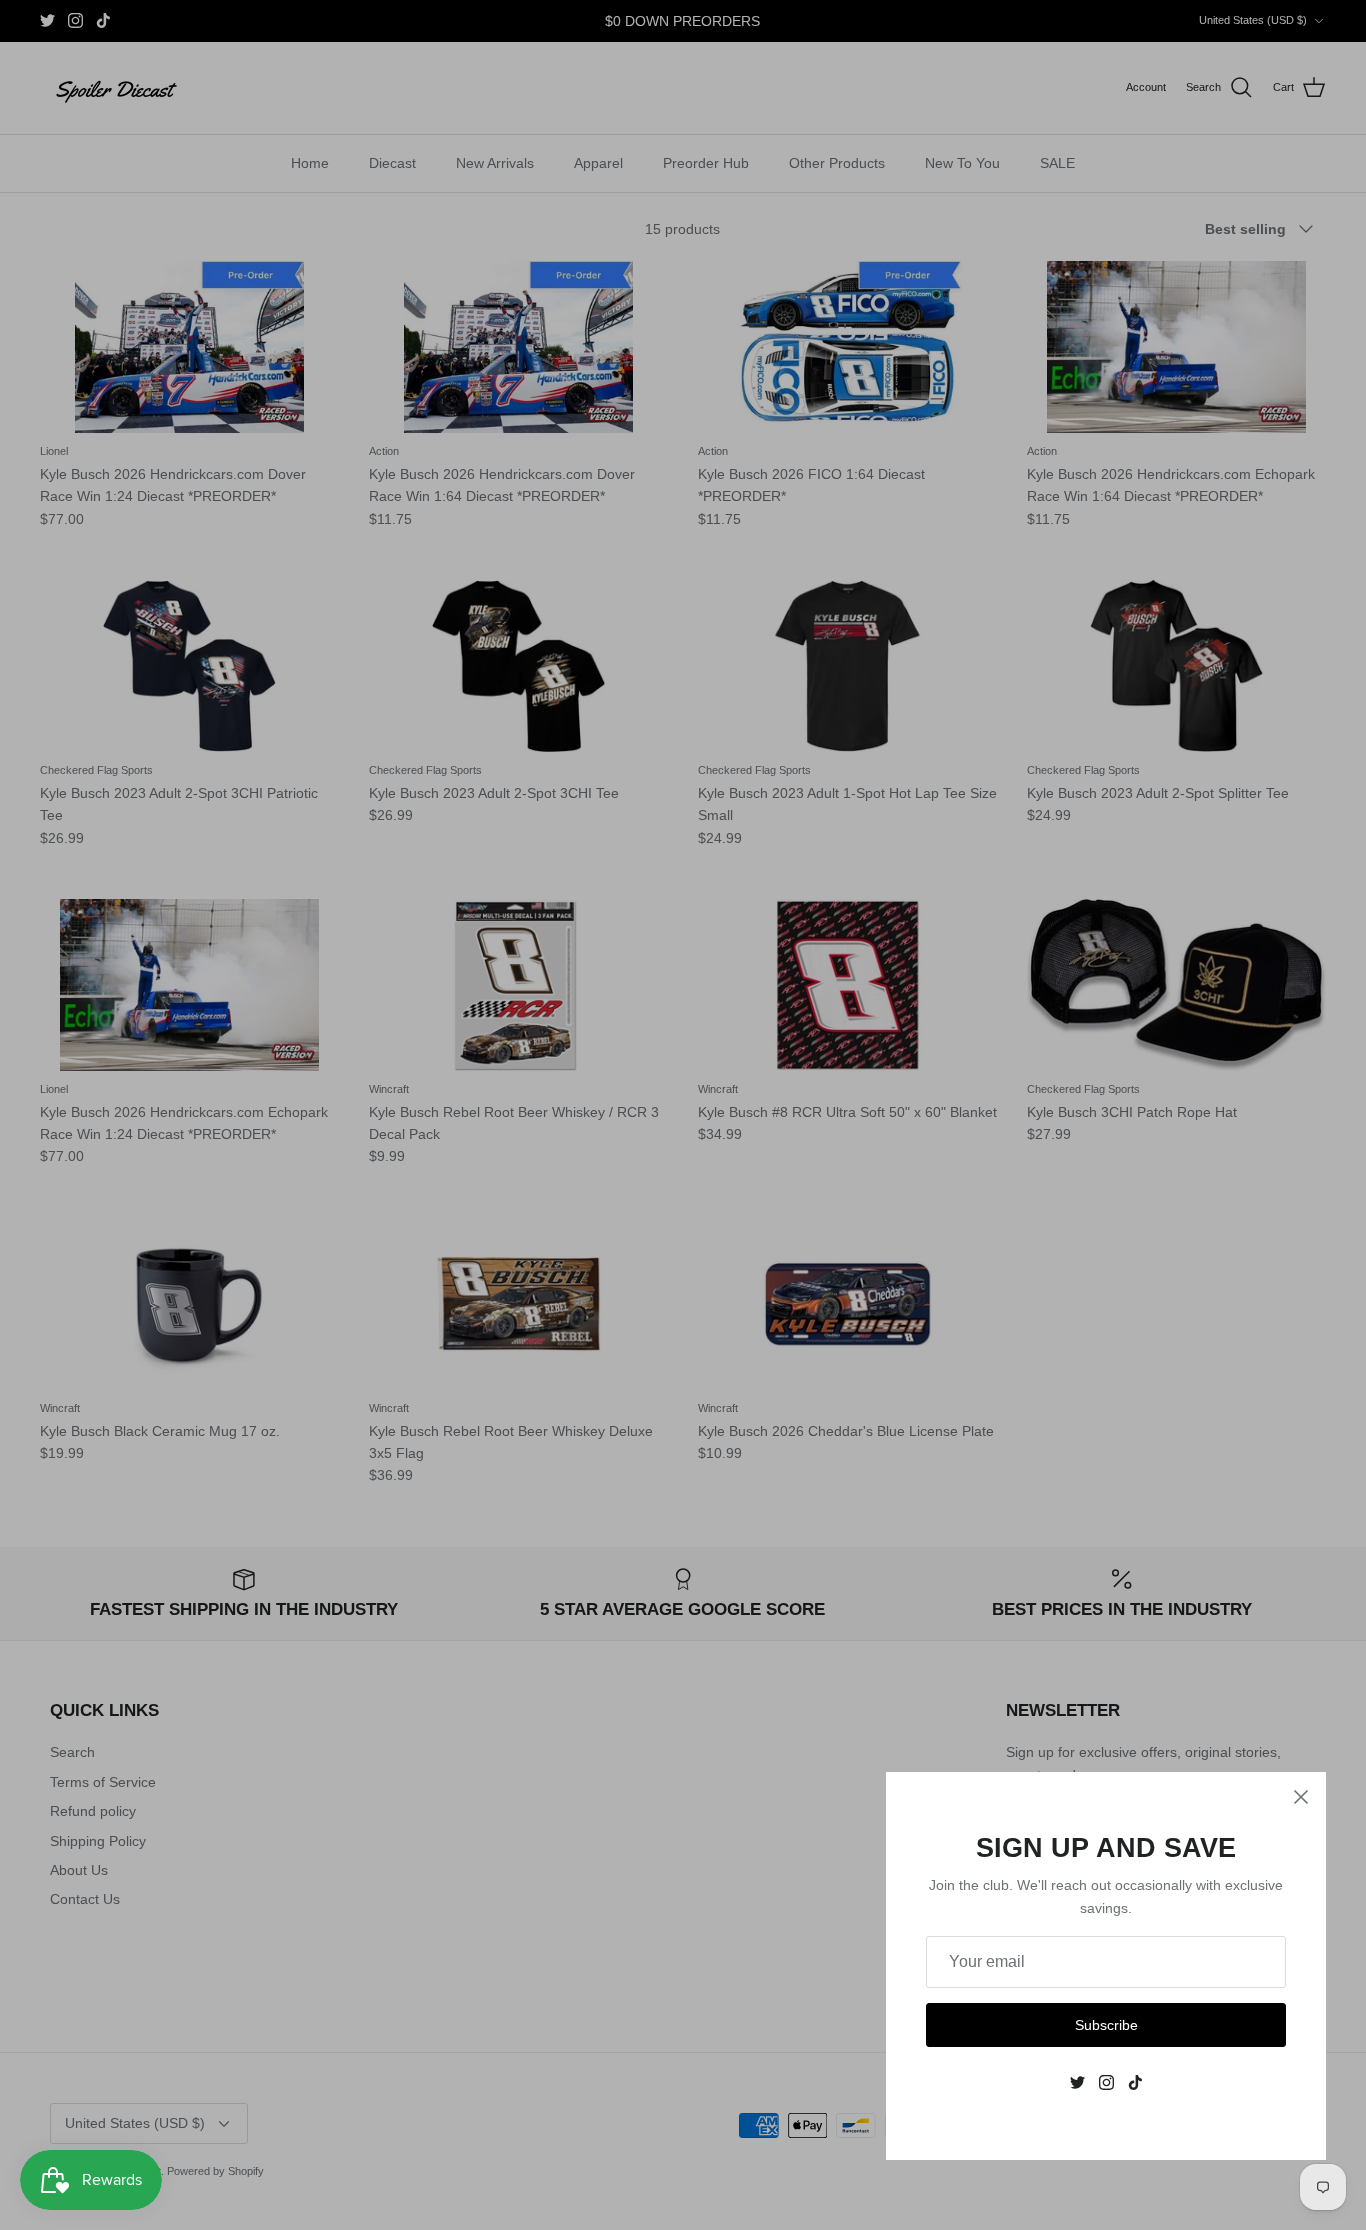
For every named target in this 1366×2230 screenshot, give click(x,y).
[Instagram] (1106, 2082)
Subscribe (1106, 2025)
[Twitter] (1077, 2082)
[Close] (1301, 1797)
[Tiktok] (1135, 2082)
